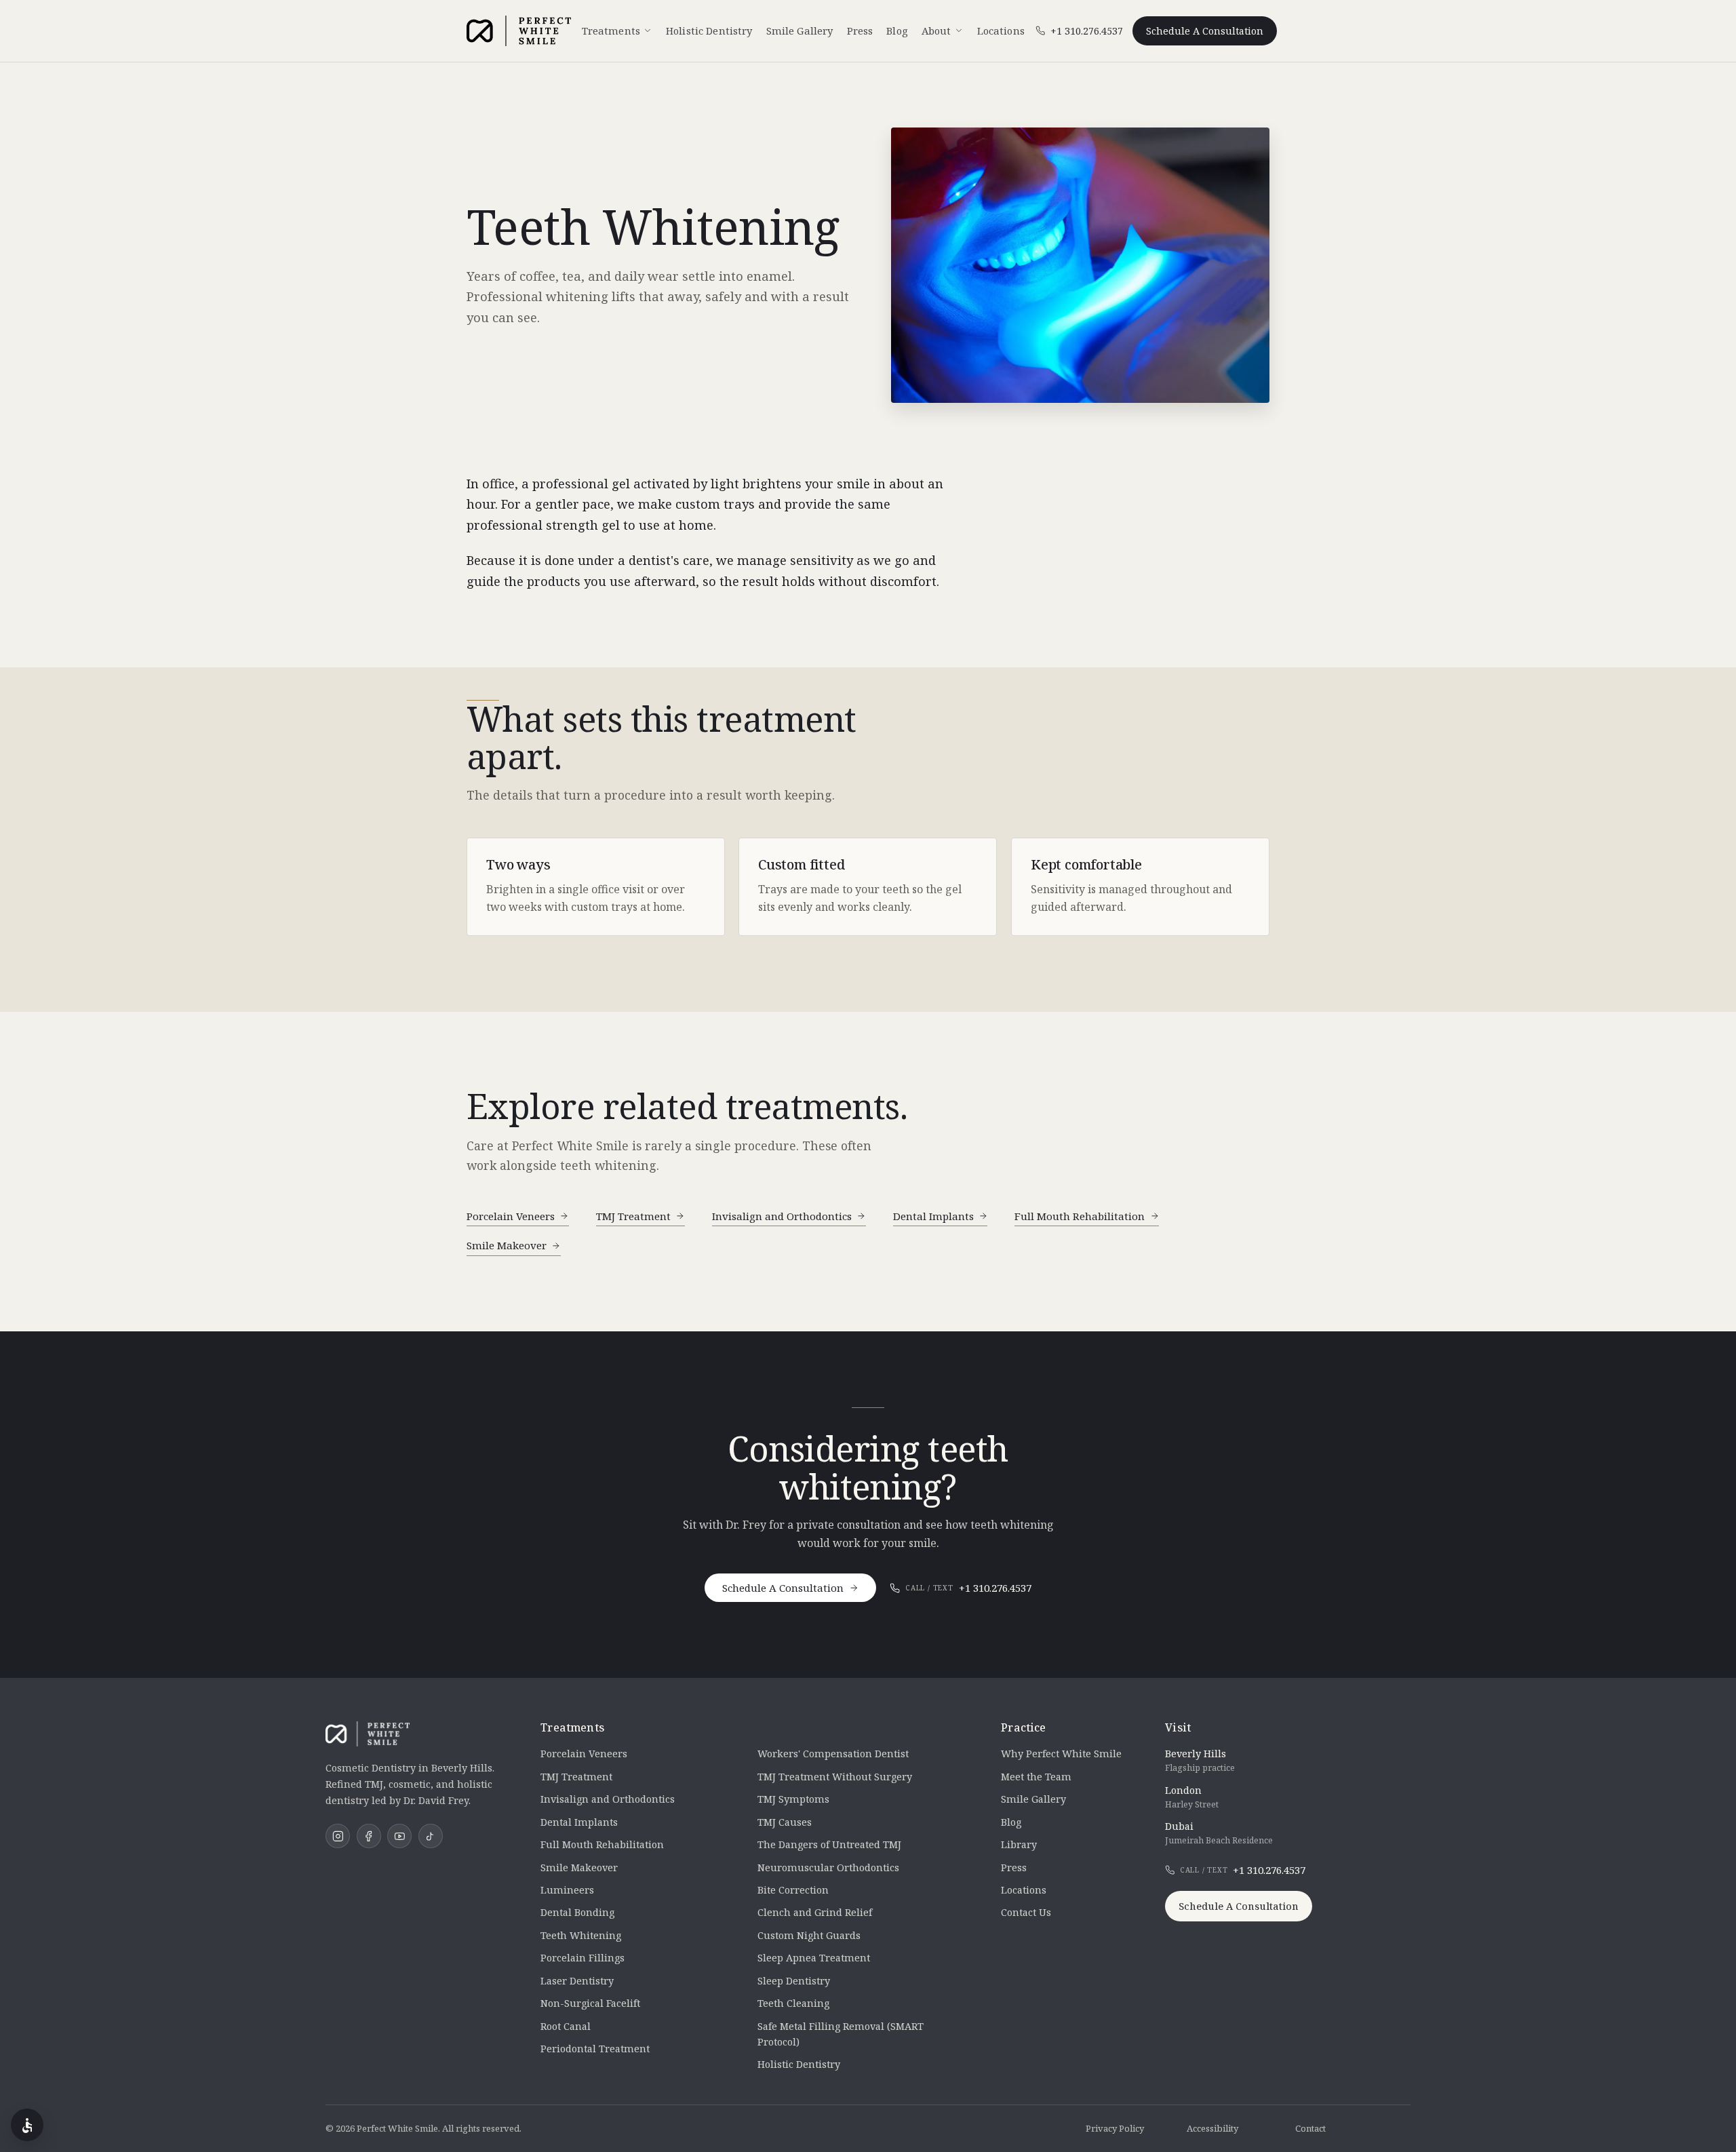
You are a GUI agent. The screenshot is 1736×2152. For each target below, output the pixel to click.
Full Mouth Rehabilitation (1080, 1216)
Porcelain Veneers (511, 1216)
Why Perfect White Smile (1061, 1754)
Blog (897, 31)
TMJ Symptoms (793, 1799)
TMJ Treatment (633, 1216)
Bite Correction (793, 1890)
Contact (1310, 2128)
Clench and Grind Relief (815, 1912)
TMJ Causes (785, 1822)
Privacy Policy (1115, 2128)
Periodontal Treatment (595, 2049)
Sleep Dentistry (794, 1981)
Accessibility (1212, 2128)
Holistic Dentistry (709, 31)
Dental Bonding (577, 1912)
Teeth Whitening (581, 1935)
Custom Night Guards (809, 1935)
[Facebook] (369, 1836)
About (936, 31)
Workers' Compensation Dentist (833, 1754)
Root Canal (566, 2026)
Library (1019, 1844)
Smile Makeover (507, 1245)
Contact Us (1026, 1912)
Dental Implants (933, 1216)
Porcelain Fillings (583, 1958)
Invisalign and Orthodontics (782, 1216)
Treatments (611, 31)
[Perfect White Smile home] (519, 31)
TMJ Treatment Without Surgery (835, 1777)
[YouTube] (399, 1836)
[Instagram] (338, 1836)
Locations (1001, 31)
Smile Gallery (800, 31)
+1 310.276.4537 (968, 1588)
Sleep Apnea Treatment (814, 1958)
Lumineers (567, 1890)
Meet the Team (1036, 1777)
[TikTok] (431, 1836)
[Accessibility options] (27, 2125)
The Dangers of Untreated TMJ (829, 1844)
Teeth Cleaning (793, 2003)
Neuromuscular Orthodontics (828, 1867)
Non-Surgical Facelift (590, 2003)
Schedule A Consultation (1205, 31)
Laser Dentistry (577, 1981)
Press (860, 31)
